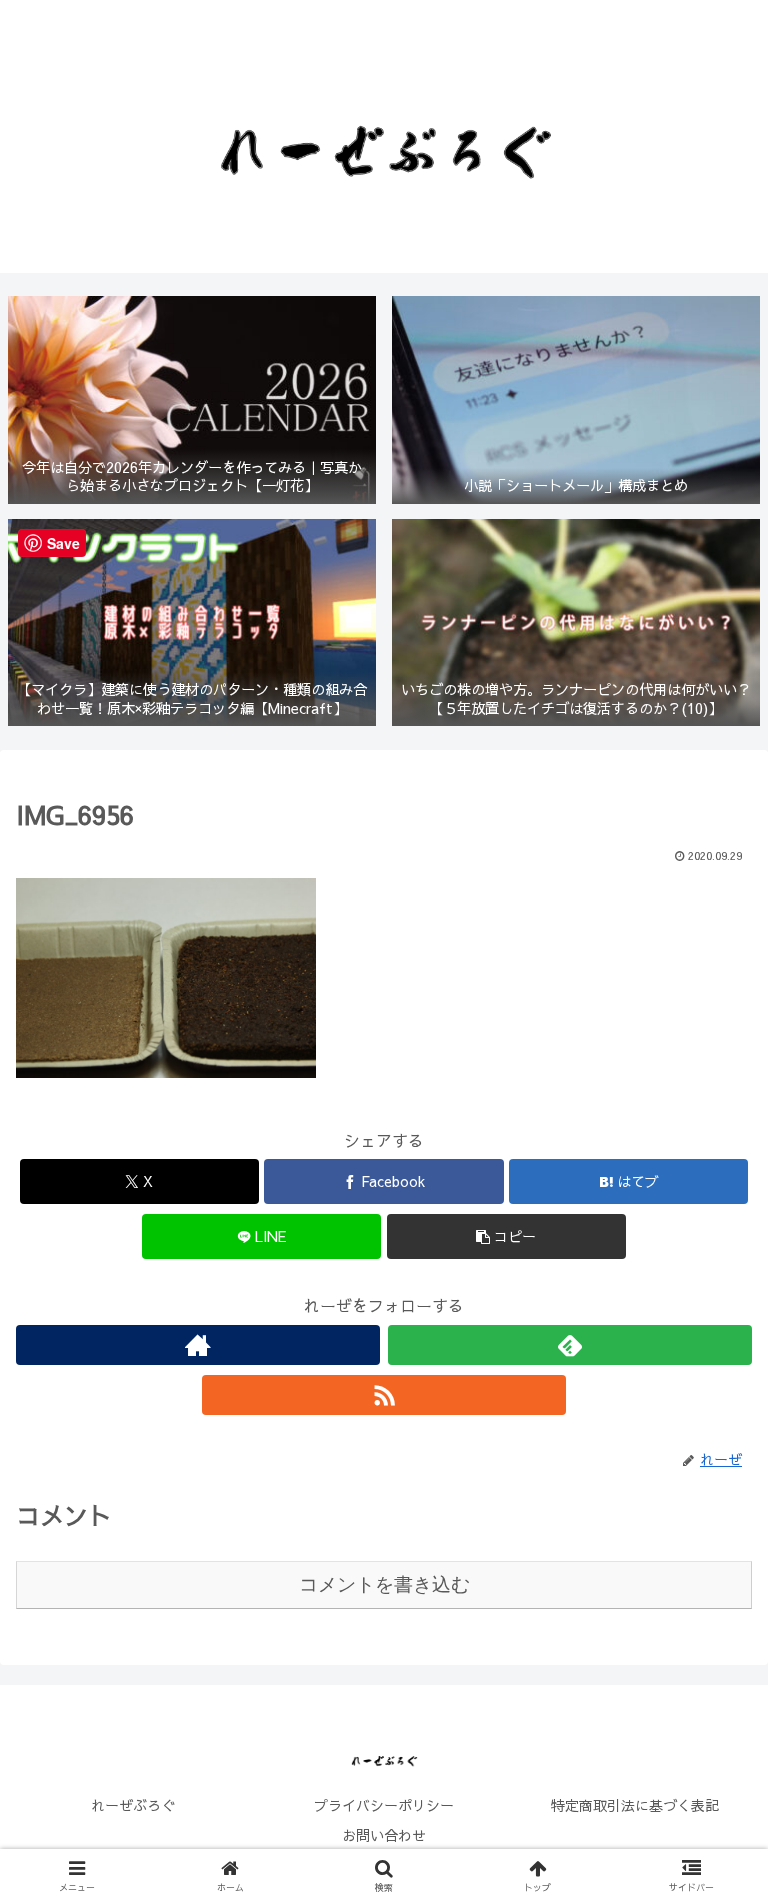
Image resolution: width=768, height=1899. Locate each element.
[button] (506, 1236)
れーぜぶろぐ (133, 1805)
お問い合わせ (384, 1835)
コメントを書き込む (384, 1584)
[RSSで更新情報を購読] (384, 1395)
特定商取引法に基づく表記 (635, 1805)
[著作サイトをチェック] (198, 1345)
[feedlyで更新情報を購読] (570, 1345)
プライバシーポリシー (384, 1805)
